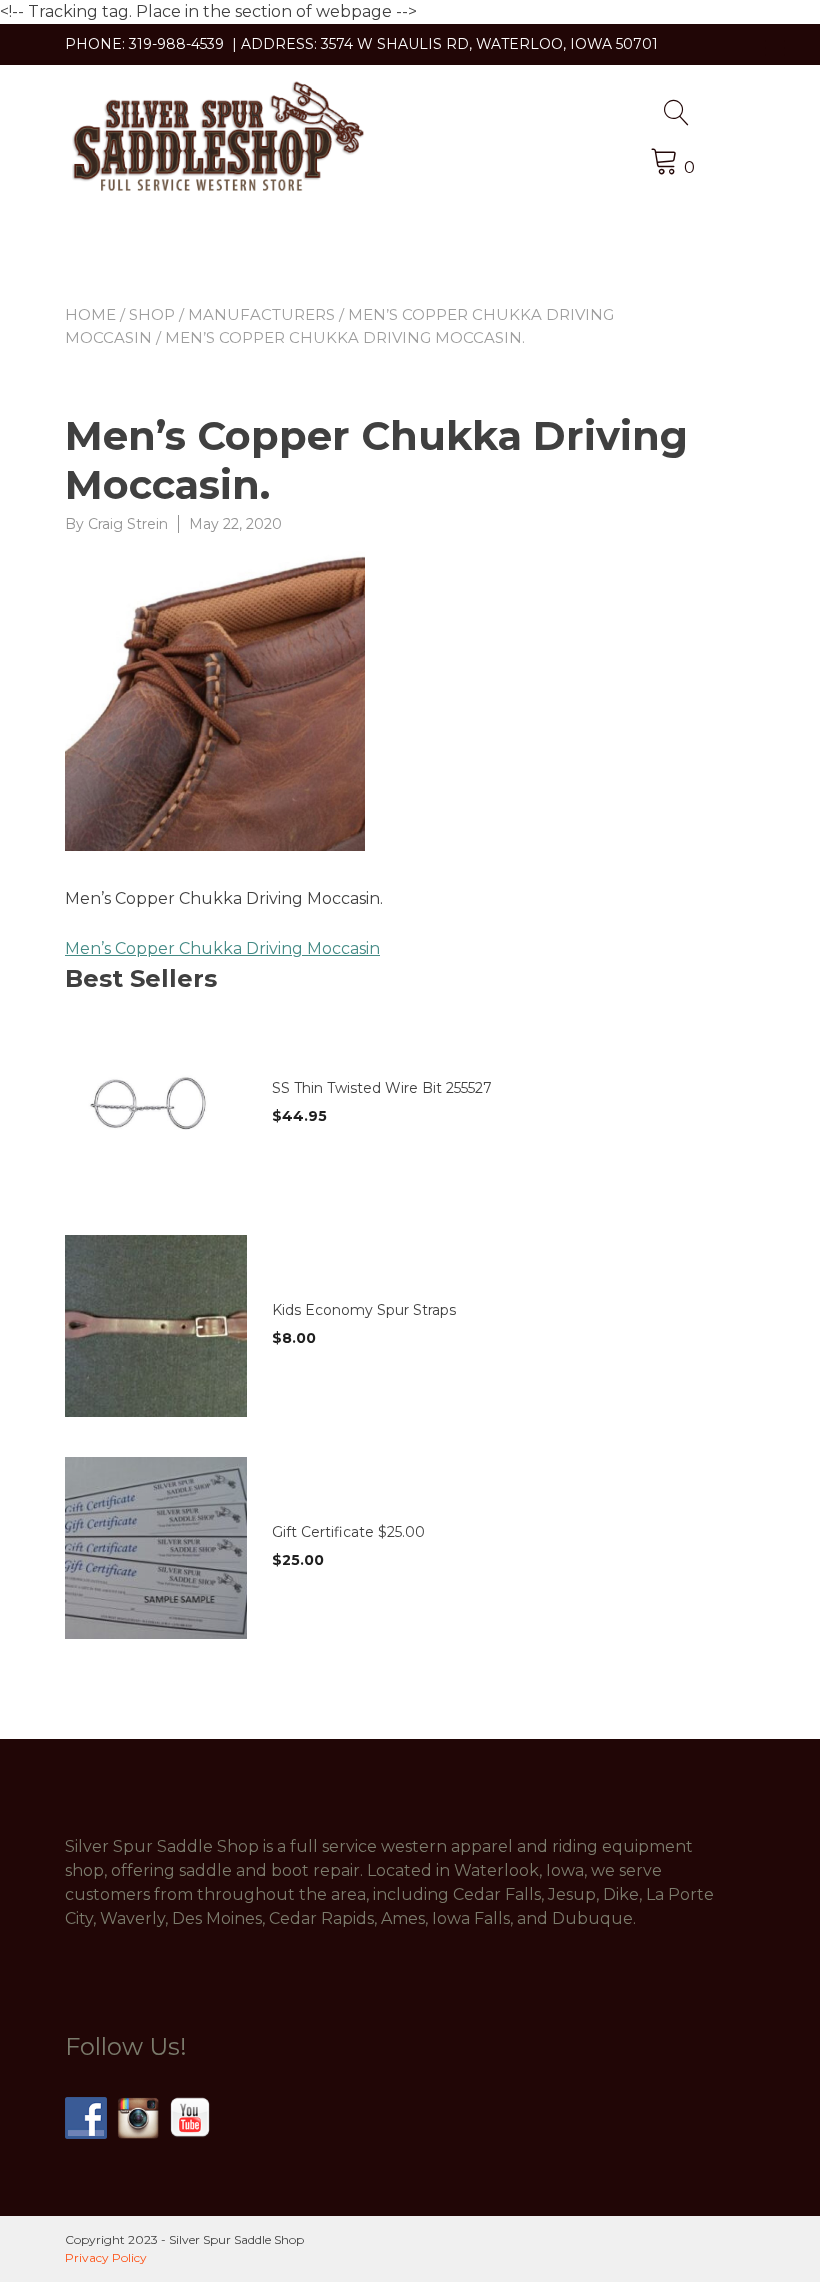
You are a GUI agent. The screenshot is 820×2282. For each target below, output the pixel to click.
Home (90, 314)
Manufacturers (261, 314)
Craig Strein (128, 524)
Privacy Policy (106, 2257)
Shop (152, 314)
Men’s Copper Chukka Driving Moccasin (222, 948)
